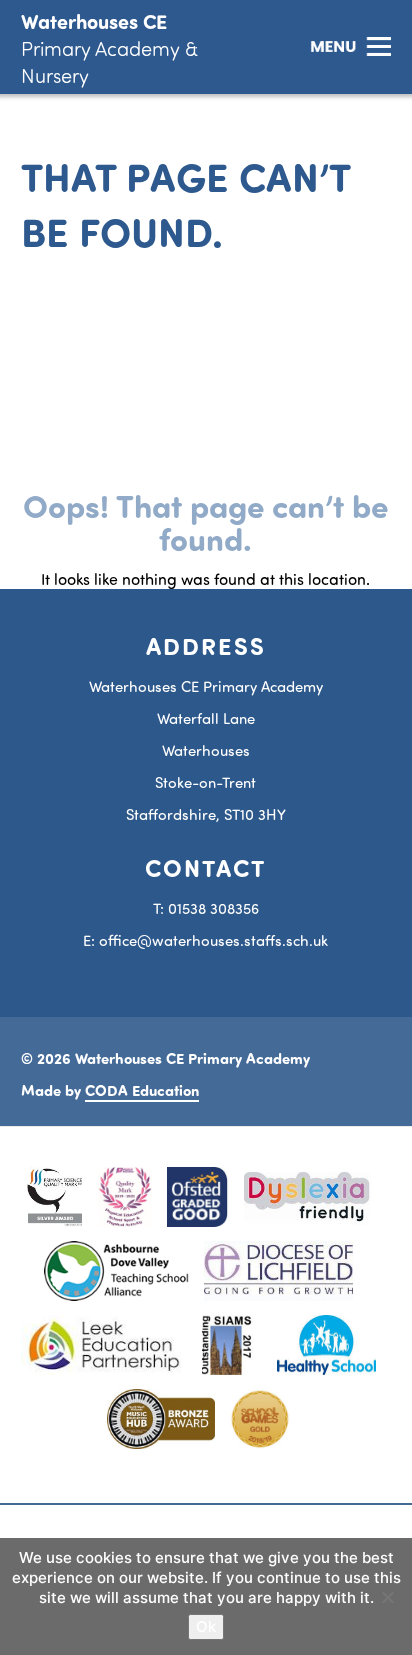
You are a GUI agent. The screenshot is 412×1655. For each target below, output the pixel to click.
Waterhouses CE (109, 47)
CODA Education (142, 1090)
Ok (206, 1626)
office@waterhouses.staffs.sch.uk (213, 940)
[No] (387, 1597)
